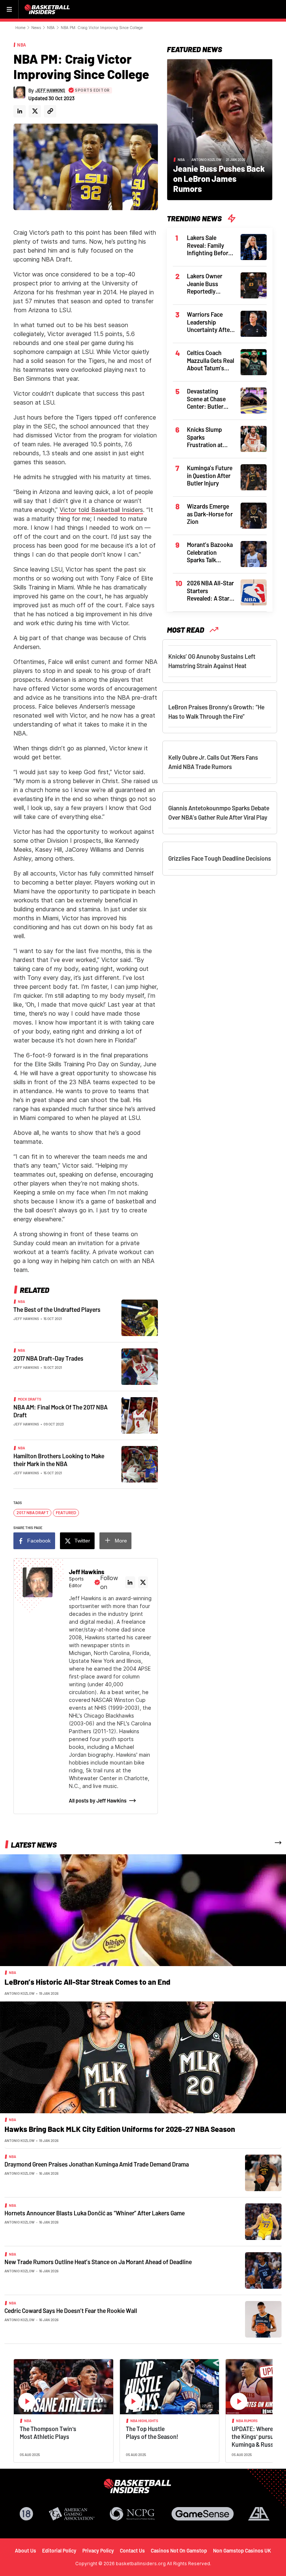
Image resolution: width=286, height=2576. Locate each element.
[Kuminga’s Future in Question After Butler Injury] (254, 477)
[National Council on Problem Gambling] (132, 2514)
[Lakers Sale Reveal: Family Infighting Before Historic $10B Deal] (254, 246)
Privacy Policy (98, 2550)
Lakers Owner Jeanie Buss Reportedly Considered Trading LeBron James (207, 284)
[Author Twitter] (35, 111)
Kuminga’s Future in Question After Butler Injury (210, 475)
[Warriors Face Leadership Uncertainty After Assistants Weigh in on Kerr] (254, 323)
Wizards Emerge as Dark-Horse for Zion (210, 514)
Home (20, 28)
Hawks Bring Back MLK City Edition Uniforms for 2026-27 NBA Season (120, 2129)
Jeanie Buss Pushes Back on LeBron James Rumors (219, 178)
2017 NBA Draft (33, 1513)
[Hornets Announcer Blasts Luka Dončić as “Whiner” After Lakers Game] (263, 2221)
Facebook (39, 1541)
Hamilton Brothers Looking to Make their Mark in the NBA (59, 1460)
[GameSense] (203, 2514)
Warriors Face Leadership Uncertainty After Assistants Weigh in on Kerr (210, 322)
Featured (66, 1513)
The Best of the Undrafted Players (57, 1309)
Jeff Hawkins (26, 1319)
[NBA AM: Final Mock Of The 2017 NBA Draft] (140, 1415)
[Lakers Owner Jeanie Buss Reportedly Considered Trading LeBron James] (254, 285)
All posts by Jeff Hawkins (98, 1800)
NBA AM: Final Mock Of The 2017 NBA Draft (61, 1411)
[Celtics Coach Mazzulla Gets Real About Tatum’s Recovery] (254, 361)
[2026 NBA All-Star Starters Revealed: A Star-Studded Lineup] (254, 592)
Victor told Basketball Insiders (101, 510)
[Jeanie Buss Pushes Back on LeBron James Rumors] (220, 129)
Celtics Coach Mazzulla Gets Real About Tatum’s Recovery (211, 361)
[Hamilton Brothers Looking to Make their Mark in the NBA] (140, 1464)
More (121, 1541)
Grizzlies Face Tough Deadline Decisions (220, 858)
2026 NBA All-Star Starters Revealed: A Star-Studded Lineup (210, 591)
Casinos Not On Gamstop (179, 2550)
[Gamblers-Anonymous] (259, 2514)
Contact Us (132, 2550)
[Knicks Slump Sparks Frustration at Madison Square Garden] (254, 438)
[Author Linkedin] (20, 111)
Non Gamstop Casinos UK (242, 2550)
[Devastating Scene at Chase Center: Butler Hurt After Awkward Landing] (254, 400)
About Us (26, 2550)
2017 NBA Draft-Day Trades (48, 1358)
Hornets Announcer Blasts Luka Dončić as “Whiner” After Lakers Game (95, 2213)
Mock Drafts (30, 1399)
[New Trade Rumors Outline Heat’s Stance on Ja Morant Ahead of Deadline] (263, 2270)
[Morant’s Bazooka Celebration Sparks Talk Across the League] (254, 553)
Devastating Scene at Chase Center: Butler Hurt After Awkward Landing (210, 399)
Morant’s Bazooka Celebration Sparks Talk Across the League (210, 553)
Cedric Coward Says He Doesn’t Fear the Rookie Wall (71, 2311)
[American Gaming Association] (72, 2514)
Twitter (82, 1541)
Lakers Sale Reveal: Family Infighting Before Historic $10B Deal (210, 246)
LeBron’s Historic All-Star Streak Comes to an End (87, 1982)
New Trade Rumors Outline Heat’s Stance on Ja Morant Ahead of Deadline (98, 2262)
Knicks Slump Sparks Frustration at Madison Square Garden (207, 437)
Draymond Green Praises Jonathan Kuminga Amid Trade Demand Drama (97, 2164)
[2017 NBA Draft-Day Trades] (140, 1366)
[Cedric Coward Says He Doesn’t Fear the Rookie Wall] (263, 2319)
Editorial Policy (59, 2550)
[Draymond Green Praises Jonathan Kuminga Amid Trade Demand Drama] (263, 2172)
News (36, 28)
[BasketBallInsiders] (48, 9)
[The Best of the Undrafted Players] (140, 1317)
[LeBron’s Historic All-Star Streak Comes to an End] (143, 1910)
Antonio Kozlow (206, 159)
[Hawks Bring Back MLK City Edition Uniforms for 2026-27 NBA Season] (143, 2057)
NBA (51, 28)
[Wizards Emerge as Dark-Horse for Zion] (254, 515)
